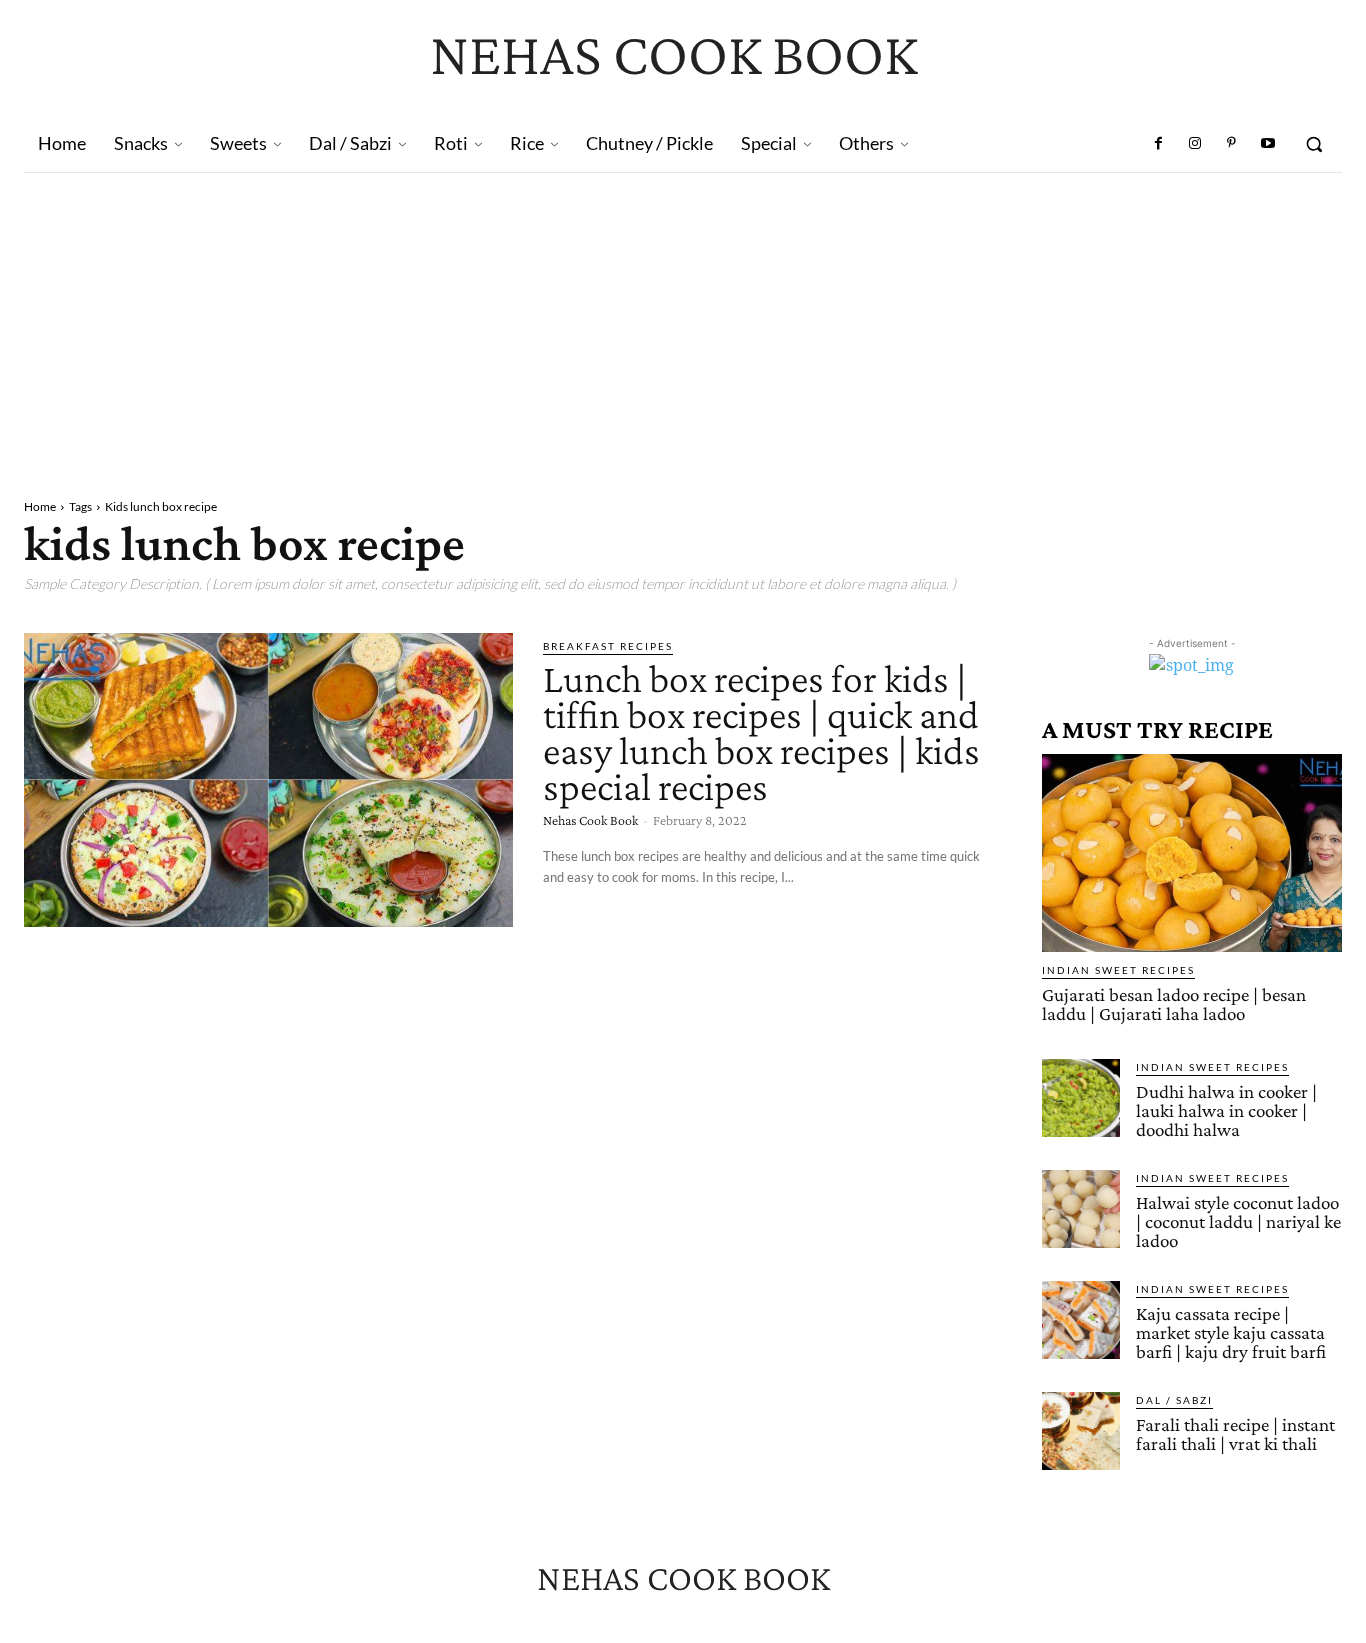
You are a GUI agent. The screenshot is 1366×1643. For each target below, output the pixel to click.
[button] (1314, 144)
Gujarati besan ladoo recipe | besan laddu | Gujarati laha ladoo (1174, 1004)
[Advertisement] (683, 323)
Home (40, 506)
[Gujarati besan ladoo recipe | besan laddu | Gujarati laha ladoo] (1192, 853)
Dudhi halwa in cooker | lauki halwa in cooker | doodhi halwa (1226, 1110)
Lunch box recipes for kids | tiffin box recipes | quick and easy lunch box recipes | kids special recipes (761, 732)
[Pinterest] (1231, 144)
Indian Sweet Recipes (1118, 970)
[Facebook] (1159, 144)
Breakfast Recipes (608, 646)
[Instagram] (1195, 144)
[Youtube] (1268, 144)
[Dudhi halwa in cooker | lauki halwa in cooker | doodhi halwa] (1081, 1098)
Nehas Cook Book (590, 820)
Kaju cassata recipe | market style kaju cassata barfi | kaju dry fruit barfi (1231, 1332)
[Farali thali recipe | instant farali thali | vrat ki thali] (1081, 1431)
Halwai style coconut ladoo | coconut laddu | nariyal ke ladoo (1238, 1221)
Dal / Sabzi (1174, 1400)
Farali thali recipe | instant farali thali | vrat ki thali (1235, 1434)
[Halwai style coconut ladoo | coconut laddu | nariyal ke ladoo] (1081, 1209)
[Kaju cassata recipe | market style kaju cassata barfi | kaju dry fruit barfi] (1081, 1320)
